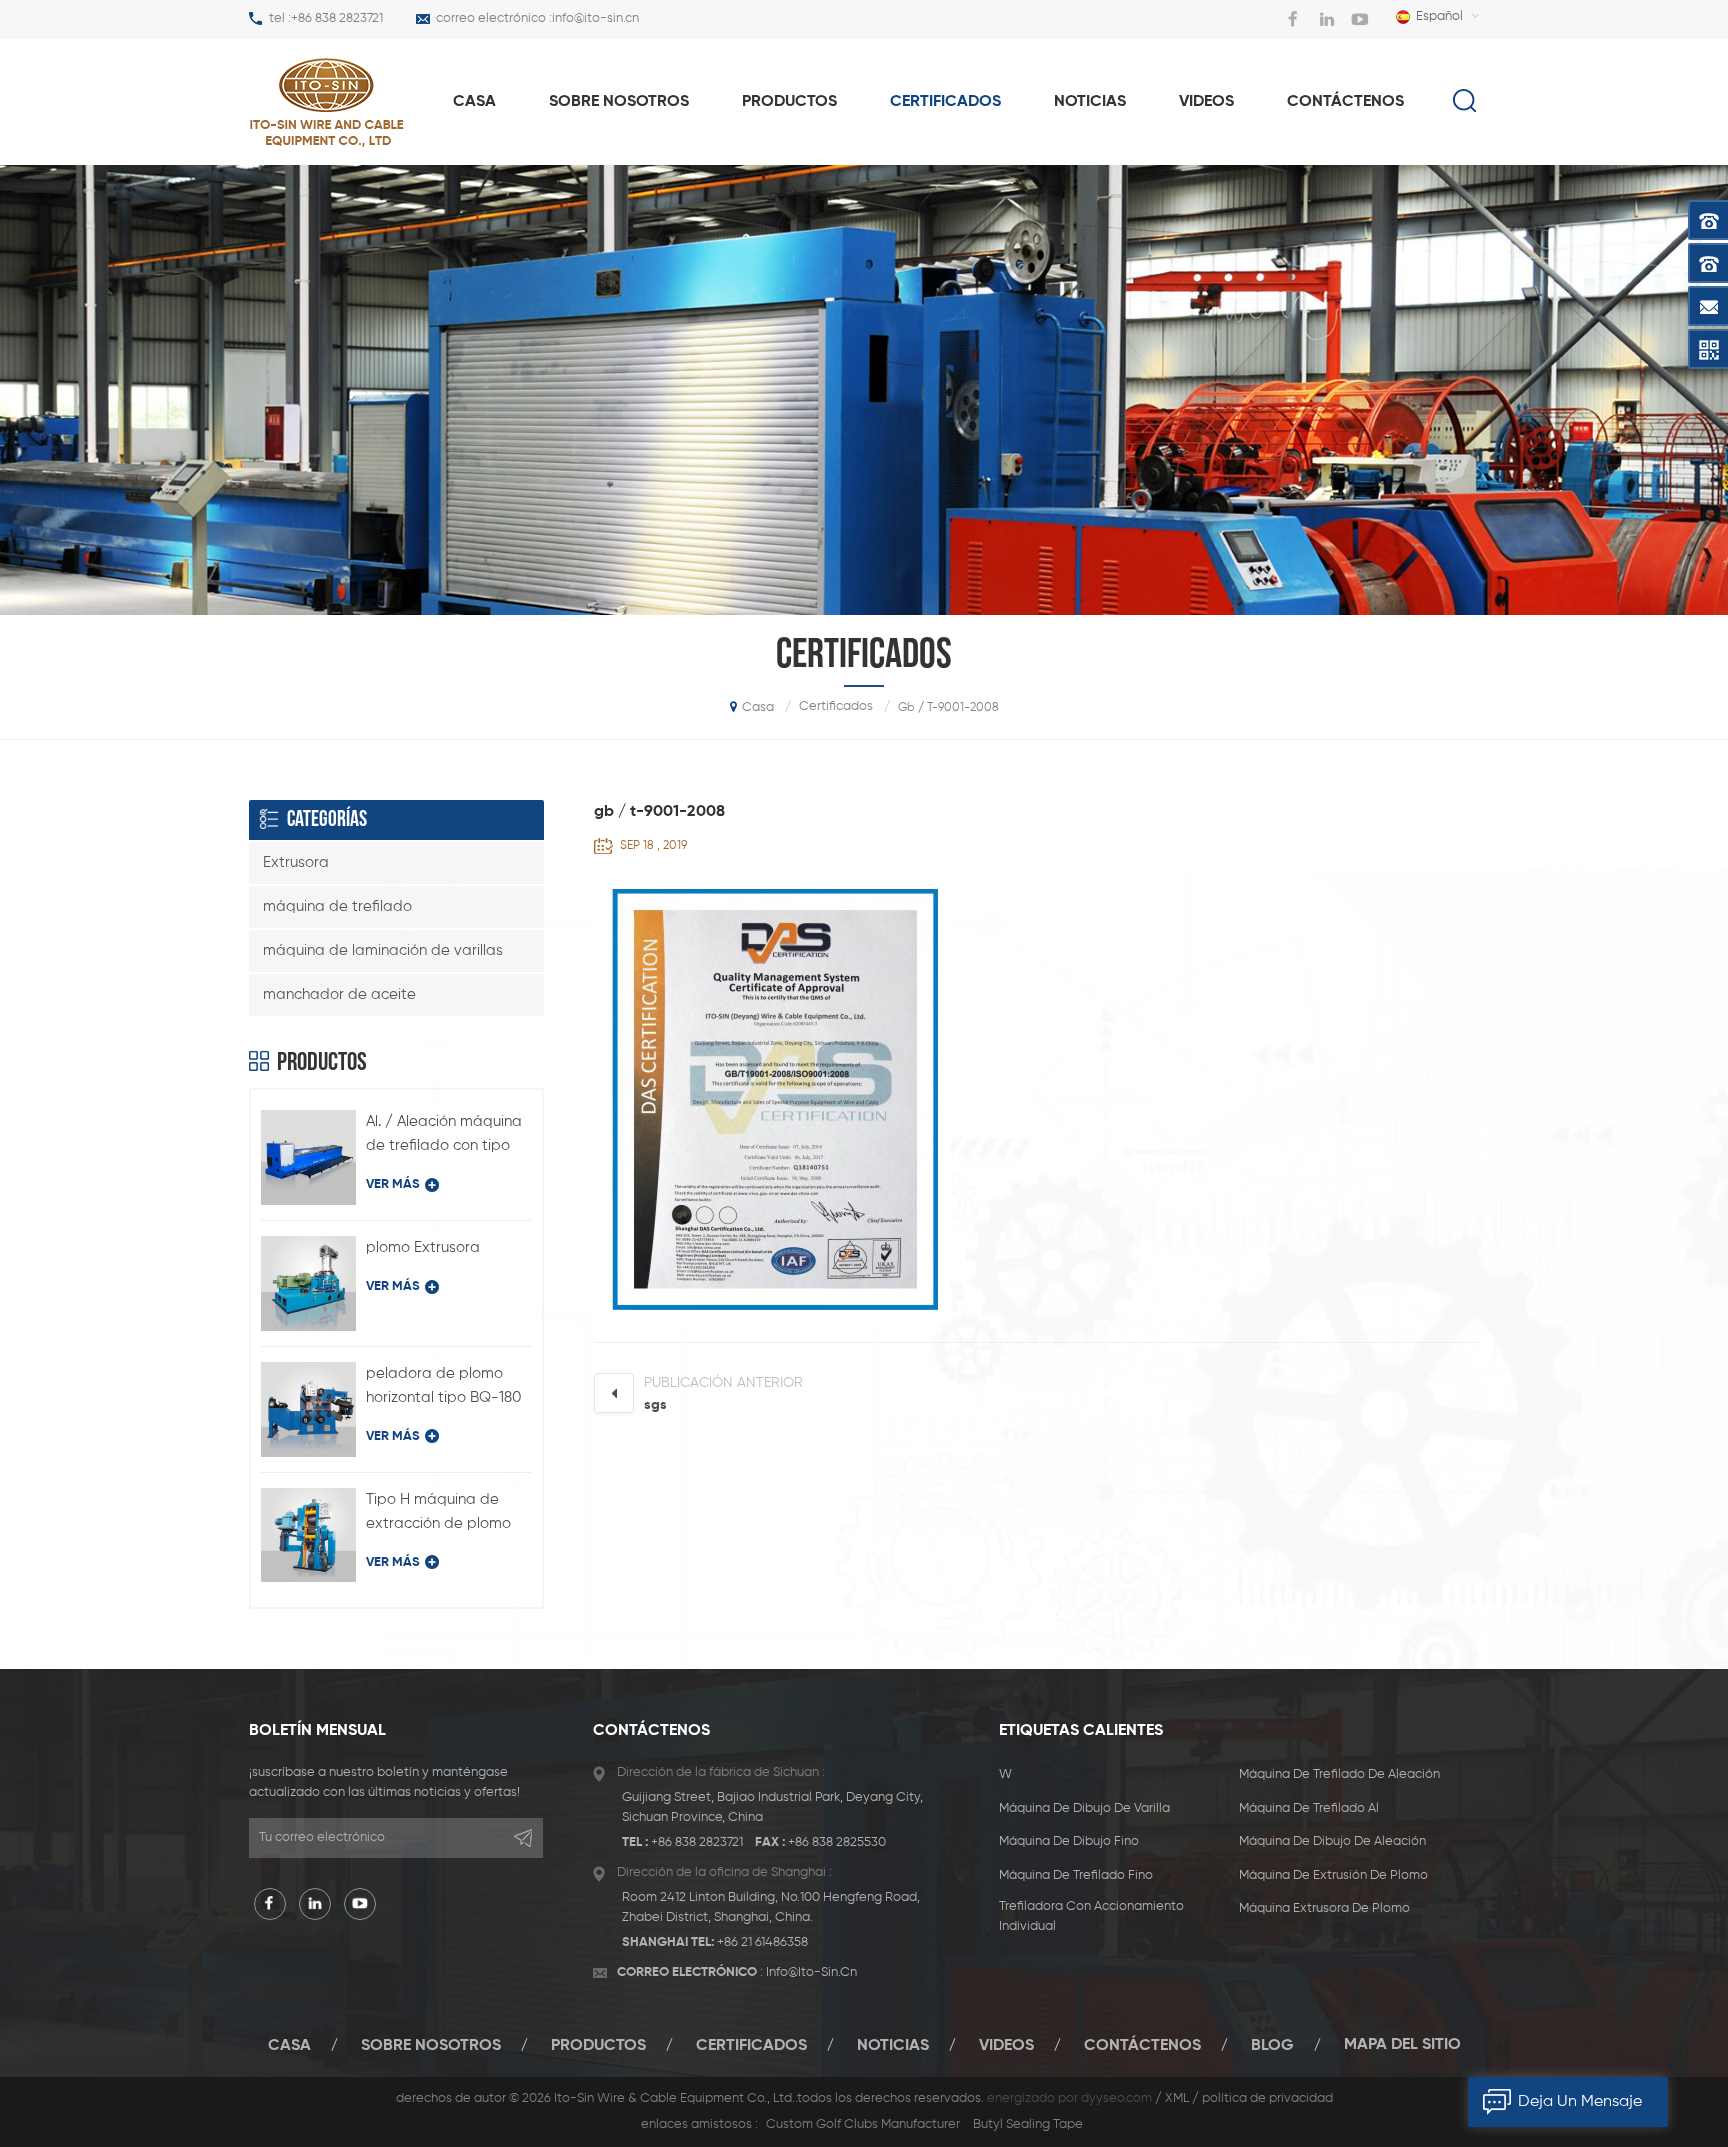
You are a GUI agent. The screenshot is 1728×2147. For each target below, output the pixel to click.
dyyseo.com (1116, 2098)
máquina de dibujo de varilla (1084, 1808)
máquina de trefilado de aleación (1339, 1774)
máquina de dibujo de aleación (1332, 1841)
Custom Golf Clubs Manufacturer (863, 2124)
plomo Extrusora (423, 1247)
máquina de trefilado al (1309, 1808)
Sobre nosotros (619, 102)
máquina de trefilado (337, 906)
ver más (393, 1184)
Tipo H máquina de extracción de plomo (438, 1511)
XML (1177, 2098)
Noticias (1090, 102)
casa (474, 102)
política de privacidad (1267, 2098)
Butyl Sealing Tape (1028, 2124)
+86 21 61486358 (762, 1942)
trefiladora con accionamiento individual (1091, 1916)
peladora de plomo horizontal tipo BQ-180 (443, 1385)
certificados (945, 102)
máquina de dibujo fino (1069, 1841)
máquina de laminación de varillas (383, 950)
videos (1206, 102)
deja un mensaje (1580, 2102)
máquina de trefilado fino (1076, 1875)
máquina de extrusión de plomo (1333, 1875)
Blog (1272, 2045)
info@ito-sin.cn (595, 18)
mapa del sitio (1402, 2045)
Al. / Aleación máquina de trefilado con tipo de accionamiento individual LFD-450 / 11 (444, 1136)
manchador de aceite (339, 994)
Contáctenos (1345, 102)
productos (789, 102)
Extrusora (296, 862)
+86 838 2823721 (337, 18)
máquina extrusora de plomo (1324, 1908)
